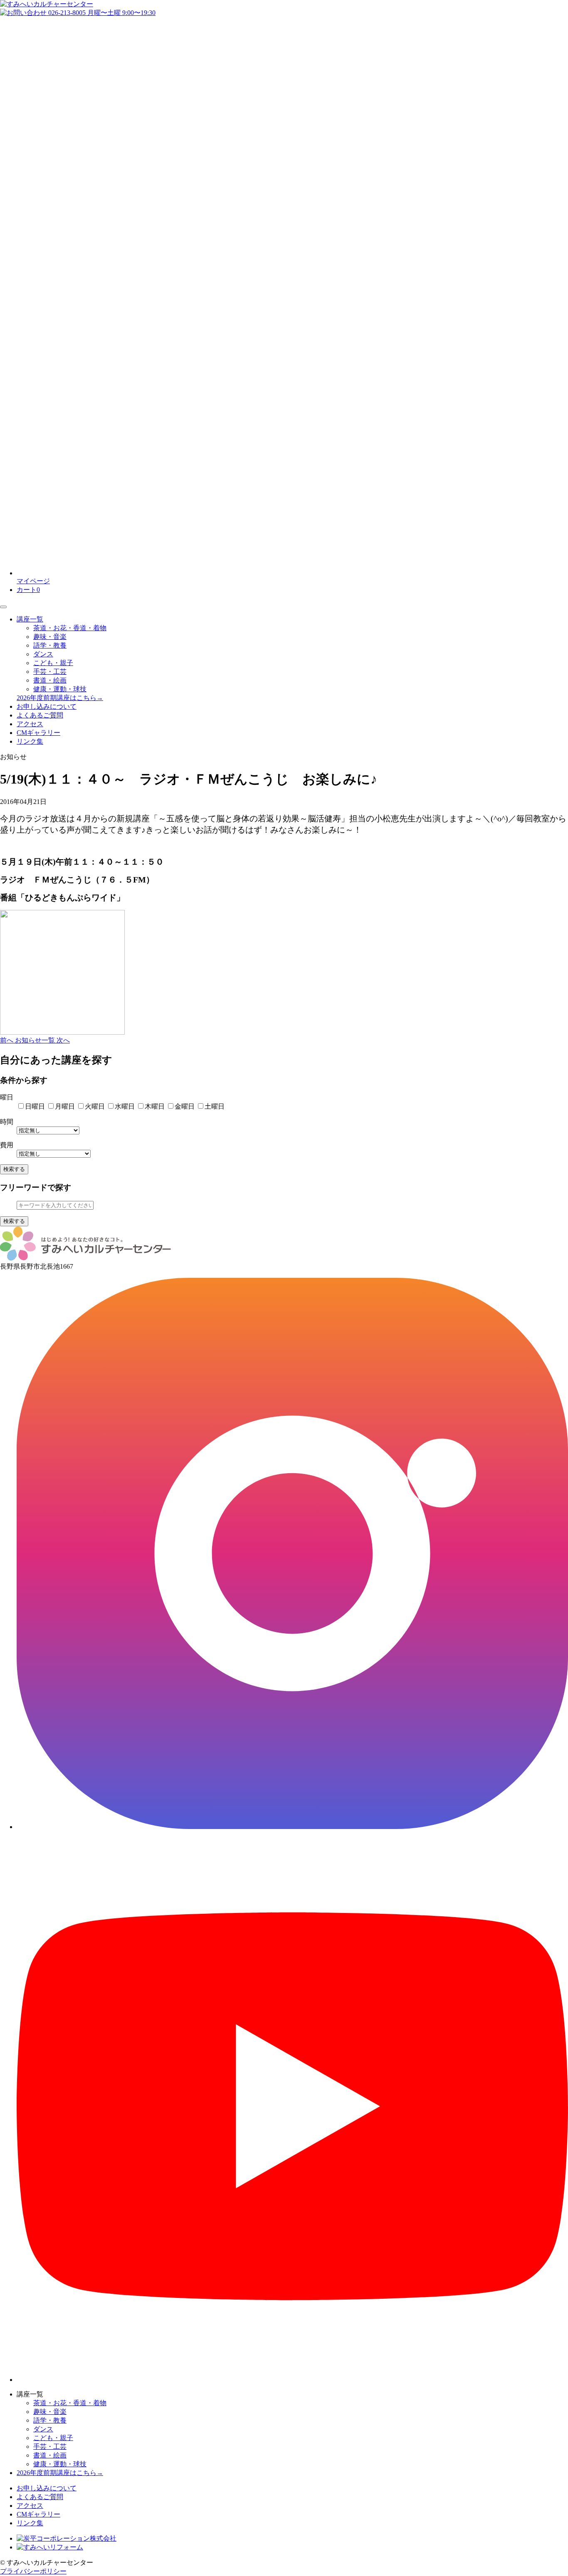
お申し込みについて (47, 706)
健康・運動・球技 (60, 689)
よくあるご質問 (40, 715)
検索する (14, 1169)
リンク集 (30, 741)
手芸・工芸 (50, 672)
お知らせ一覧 (36, 1040)
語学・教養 (50, 645)
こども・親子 (53, 663)
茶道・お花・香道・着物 (70, 628)
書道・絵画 (50, 680)
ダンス (43, 654)
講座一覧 (30, 619)
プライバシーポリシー (33, 2571)
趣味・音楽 (50, 637)
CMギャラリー (38, 733)
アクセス (30, 724)
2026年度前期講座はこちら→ (60, 698)
